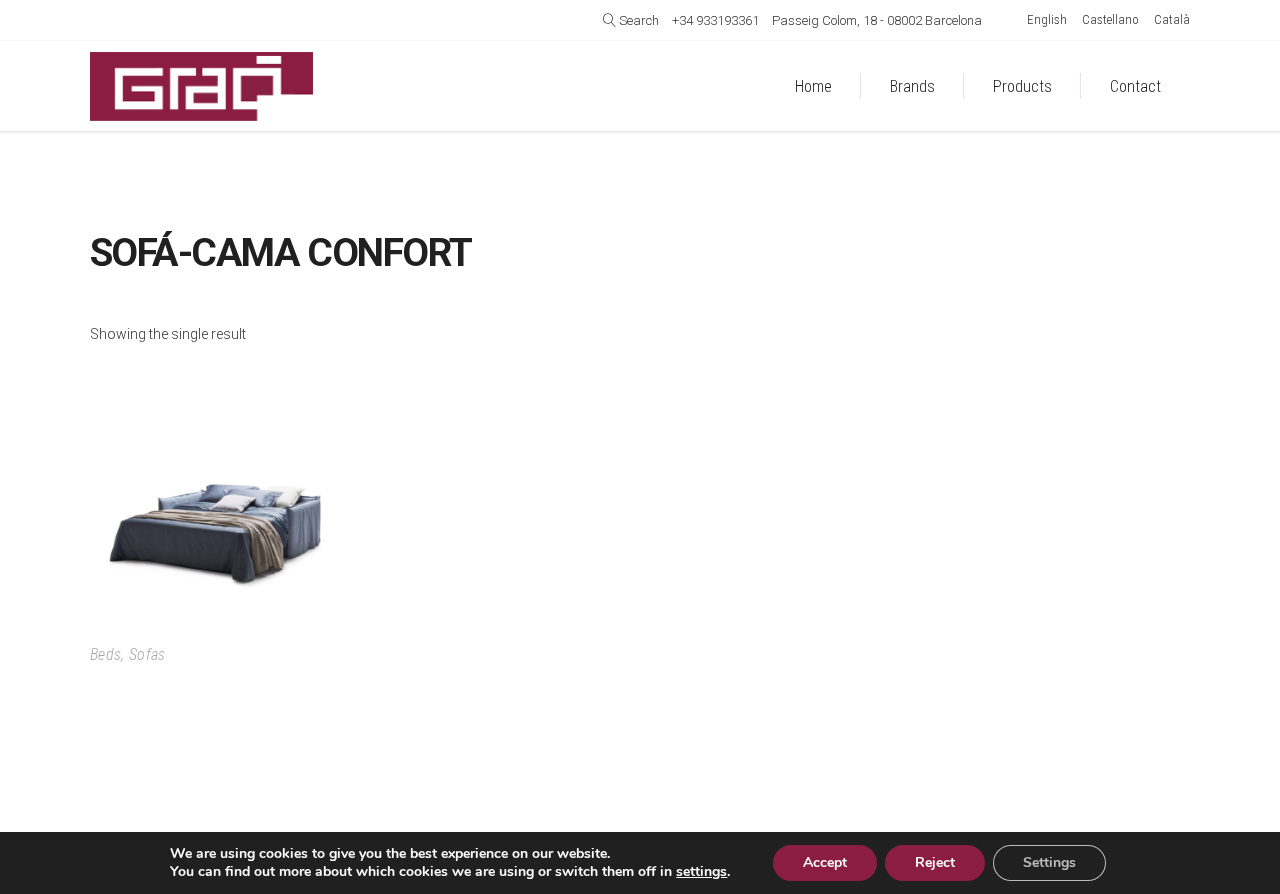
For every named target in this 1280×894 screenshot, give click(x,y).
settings (701, 872)
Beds (105, 654)
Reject (935, 862)
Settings (1049, 862)
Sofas (147, 654)
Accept (825, 862)
